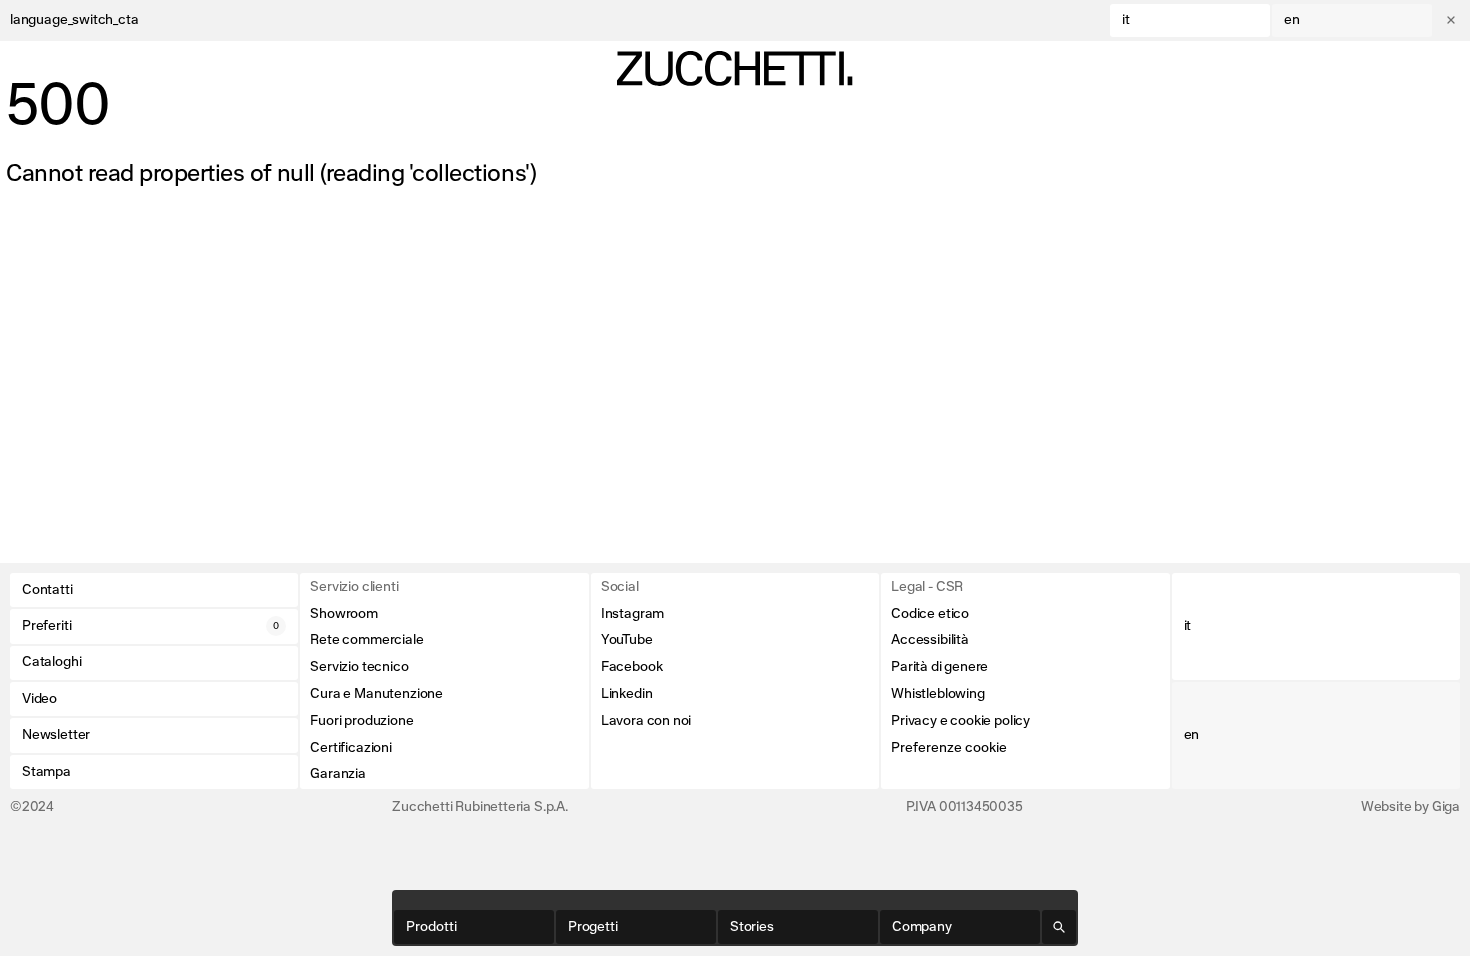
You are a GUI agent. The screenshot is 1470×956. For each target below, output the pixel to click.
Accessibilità (930, 640)
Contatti (47, 590)
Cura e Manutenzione (376, 694)
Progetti (593, 927)
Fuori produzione (361, 721)
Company (922, 927)
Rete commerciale (366, 640)
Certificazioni (350, 748)
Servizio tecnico (359, 667)
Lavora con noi (646, 721)
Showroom (344, 614)
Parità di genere (939, 667)
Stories (752, 927)
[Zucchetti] (734, 68)
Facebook (632, 667)
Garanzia (338, 774)
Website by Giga (1410, 807)
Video (39, 699)
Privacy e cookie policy (960, 721)
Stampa (46, 772)
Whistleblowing (937, 694)
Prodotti (431, 927)
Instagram (632, 614)
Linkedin (627, 694)
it (1126, 20)
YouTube (627, 640)
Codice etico (930, 614)
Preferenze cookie (949, 748)
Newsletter (56, 735)
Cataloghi (51, 662)
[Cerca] (1059, 927)
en (1292, 20)
